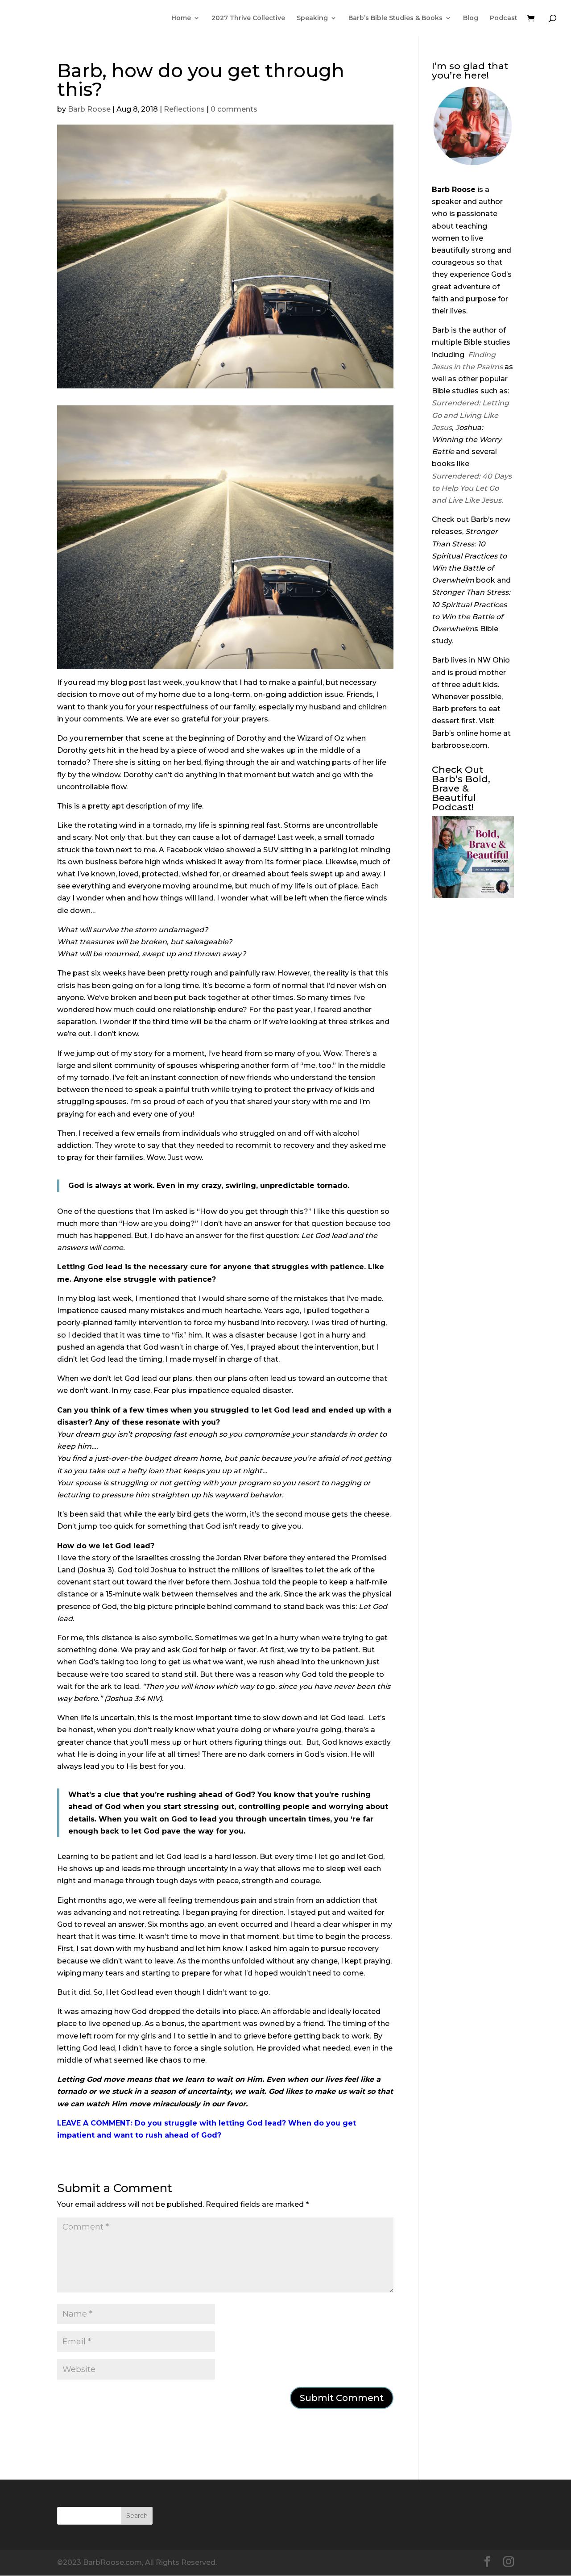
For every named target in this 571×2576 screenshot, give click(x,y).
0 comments (234, 109)
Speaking (312, 18)
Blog (471, 18)
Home (181, 18)
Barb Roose (89, 109)
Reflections (184, 109)
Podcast (504, 18)
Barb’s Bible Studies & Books (395, 18)
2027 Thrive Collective (248, 18)
